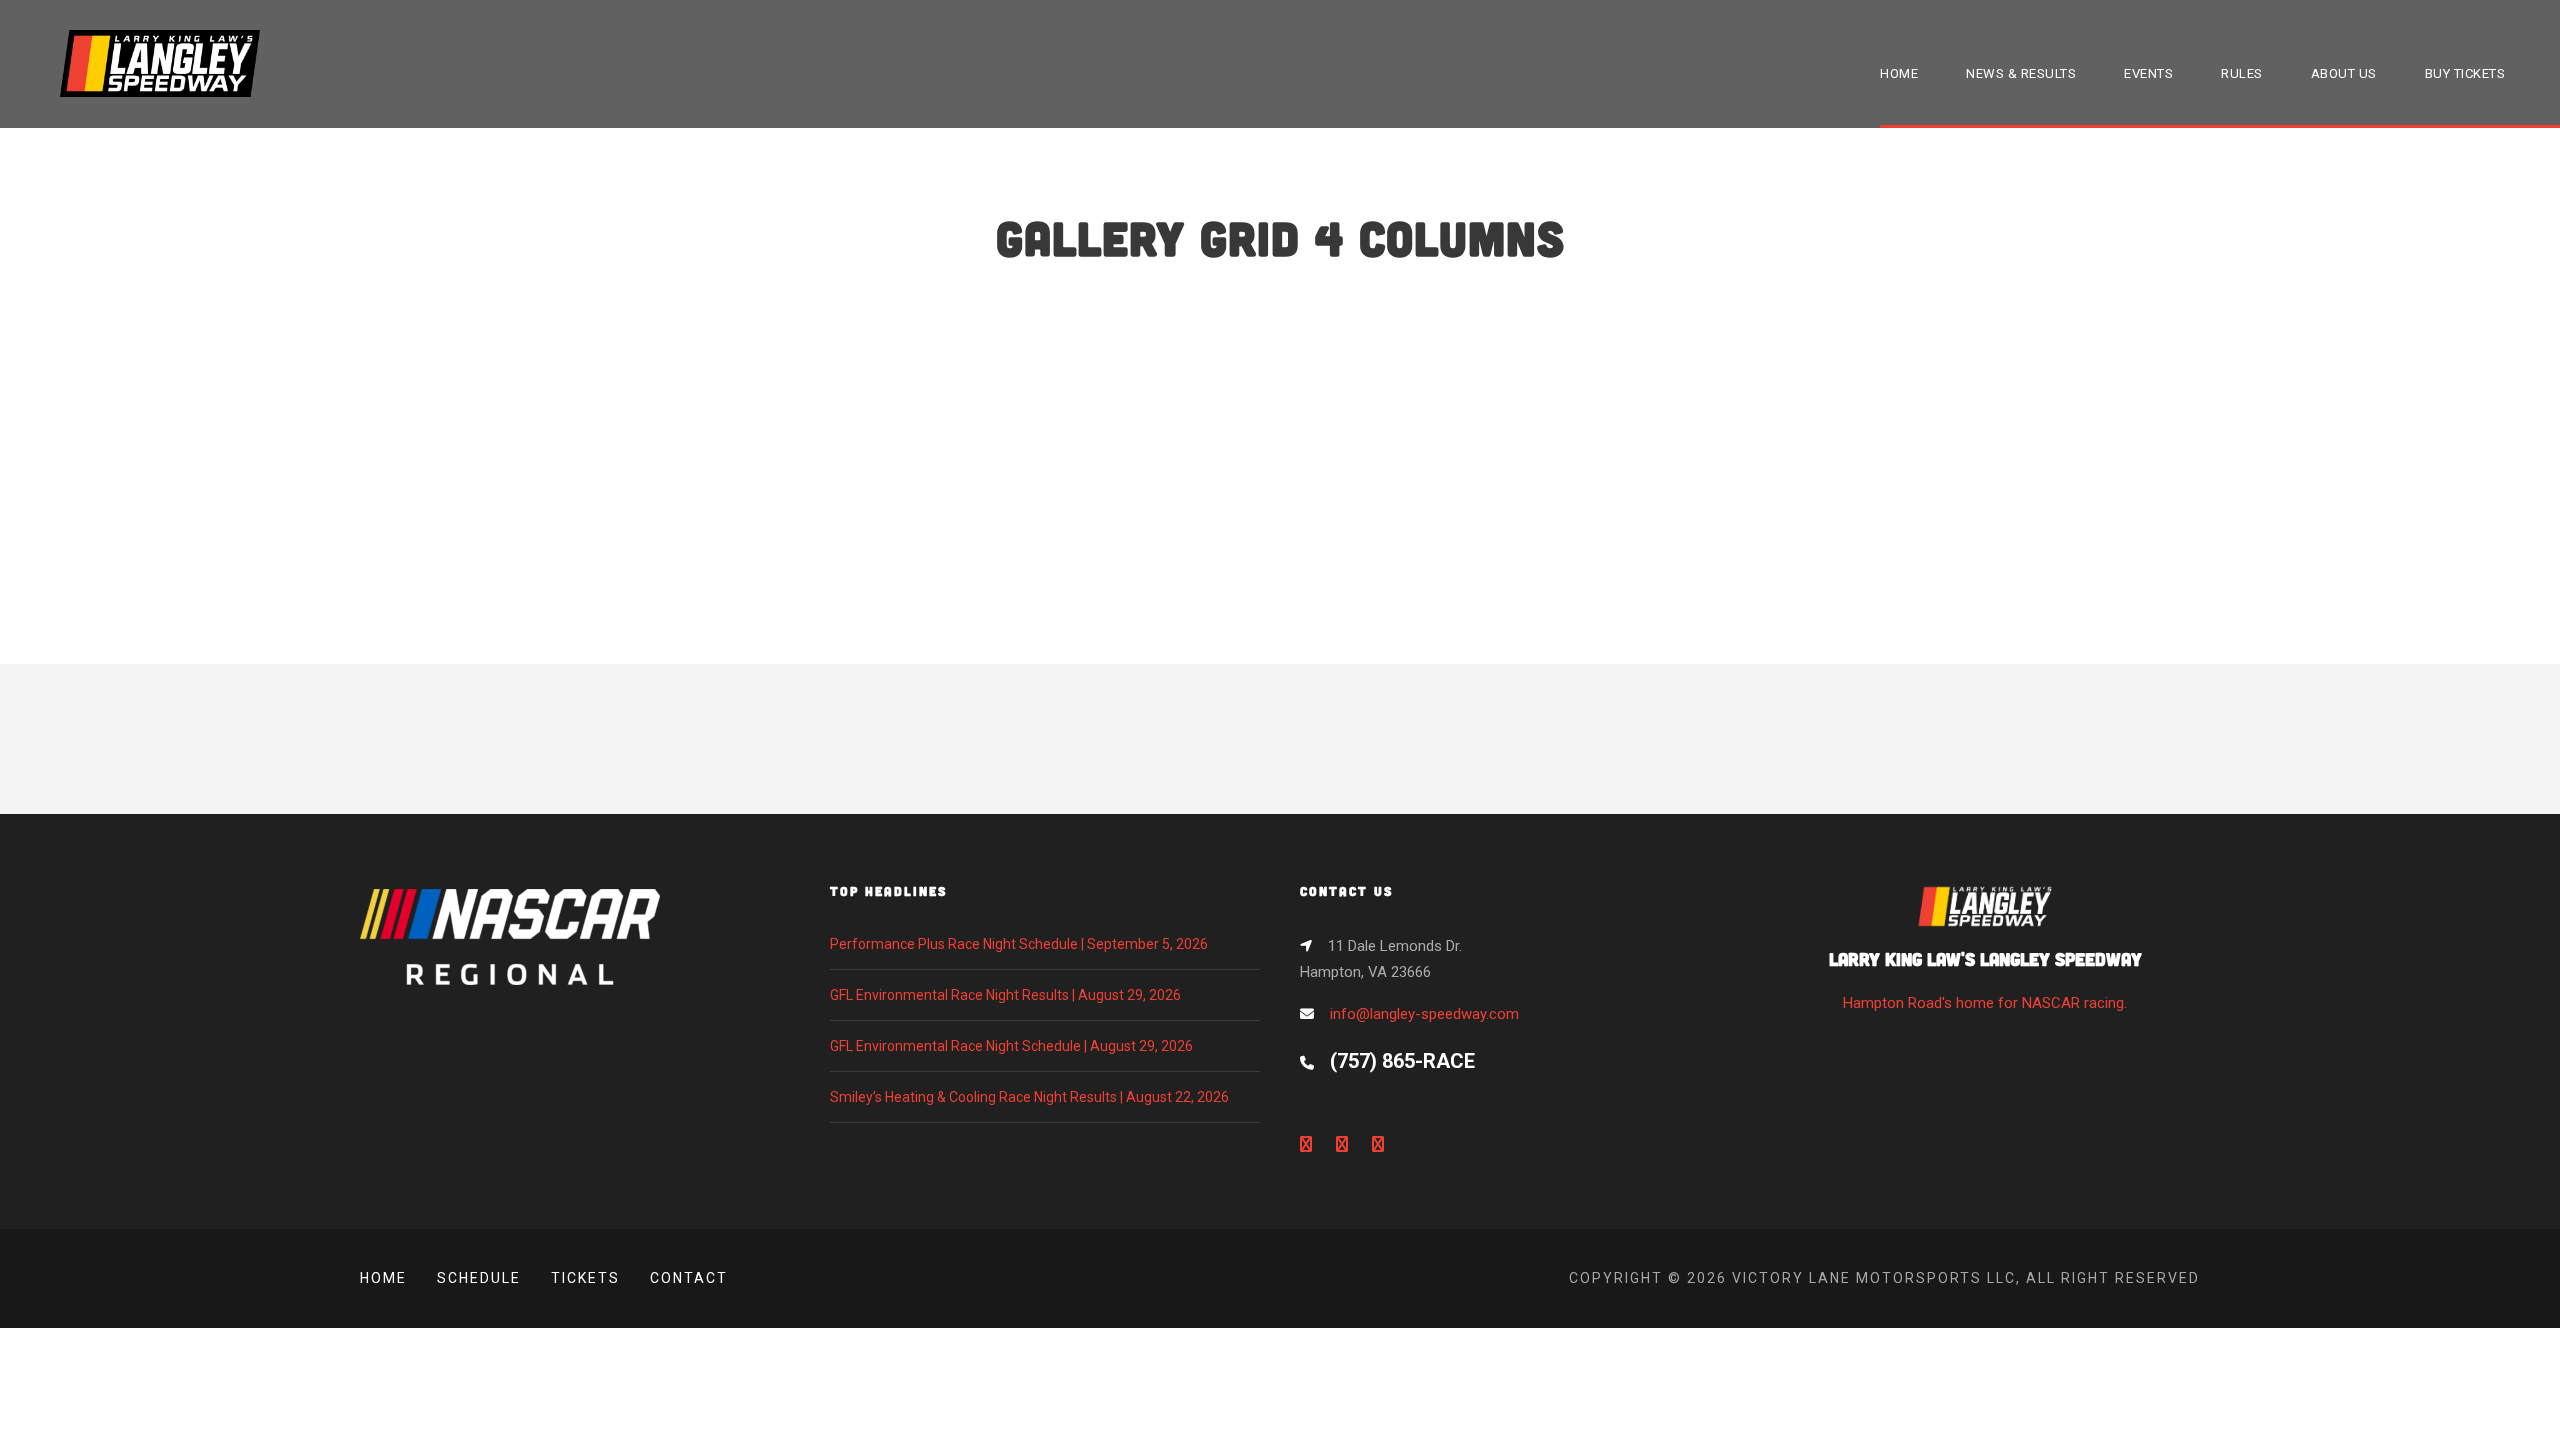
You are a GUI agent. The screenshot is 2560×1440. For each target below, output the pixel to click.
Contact (689, 1278)
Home (383, 1278)
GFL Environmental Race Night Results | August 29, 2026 (1005, 995)
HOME (1899, 73)
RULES (2242, 73)
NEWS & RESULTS (2021, 73)
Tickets (585, 1278)
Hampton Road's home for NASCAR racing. (1985, 979)
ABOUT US (2344, 73)
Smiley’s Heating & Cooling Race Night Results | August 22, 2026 (1029, 1097)
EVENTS (2148, 73)
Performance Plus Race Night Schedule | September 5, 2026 (1019, 944)
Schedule (479, 1278)
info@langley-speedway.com (1424, 1014)
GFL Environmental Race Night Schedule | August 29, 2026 (1011, 1046)
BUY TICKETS (2465, 73)
